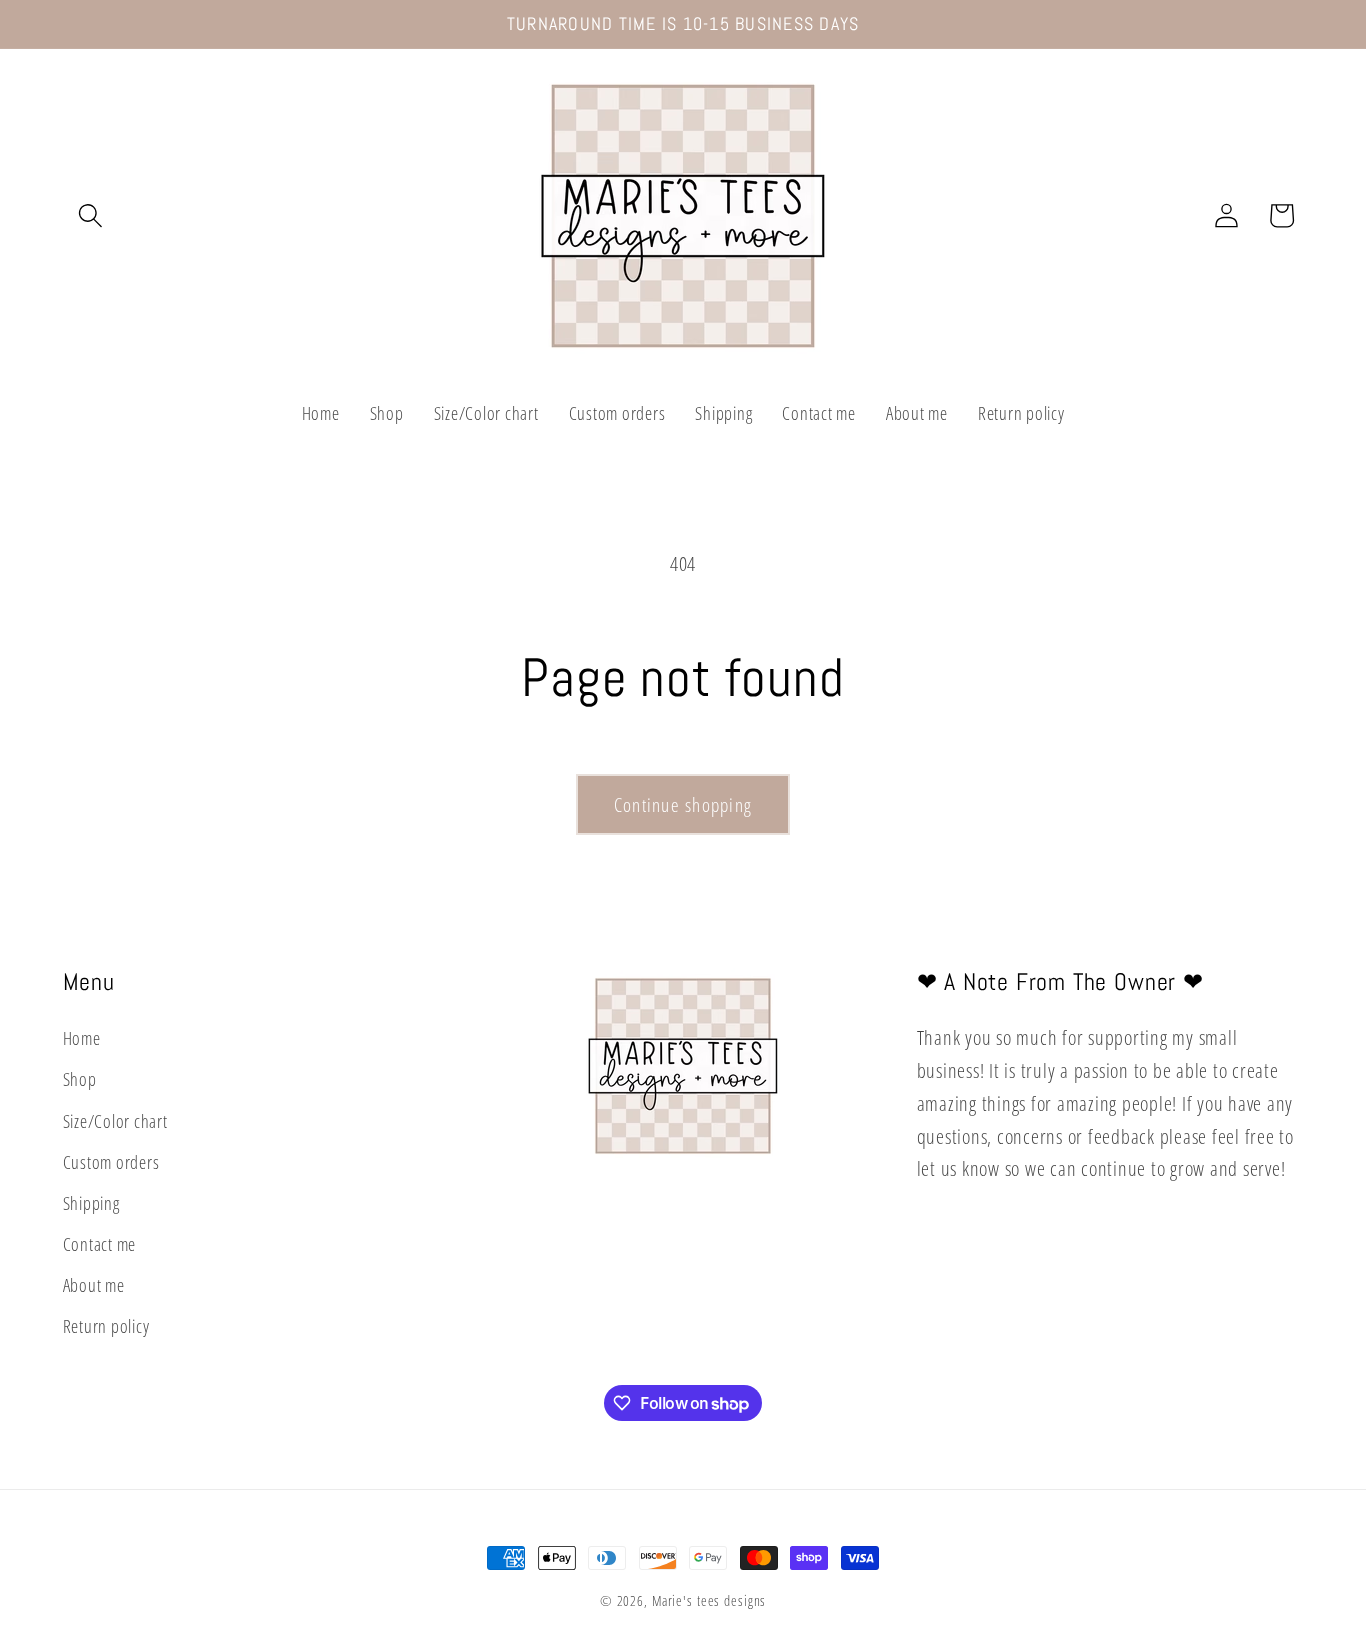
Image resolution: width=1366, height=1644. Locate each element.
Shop (80, 1080)
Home (82, 1038)
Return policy (106, 1327)
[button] (90, 215)
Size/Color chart (115, 1121)
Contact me (100, 1244)
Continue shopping (683, 804)
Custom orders (111, 1162)
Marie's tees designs (709, 1600)
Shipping (91, 1203)
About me (94, 1285)
